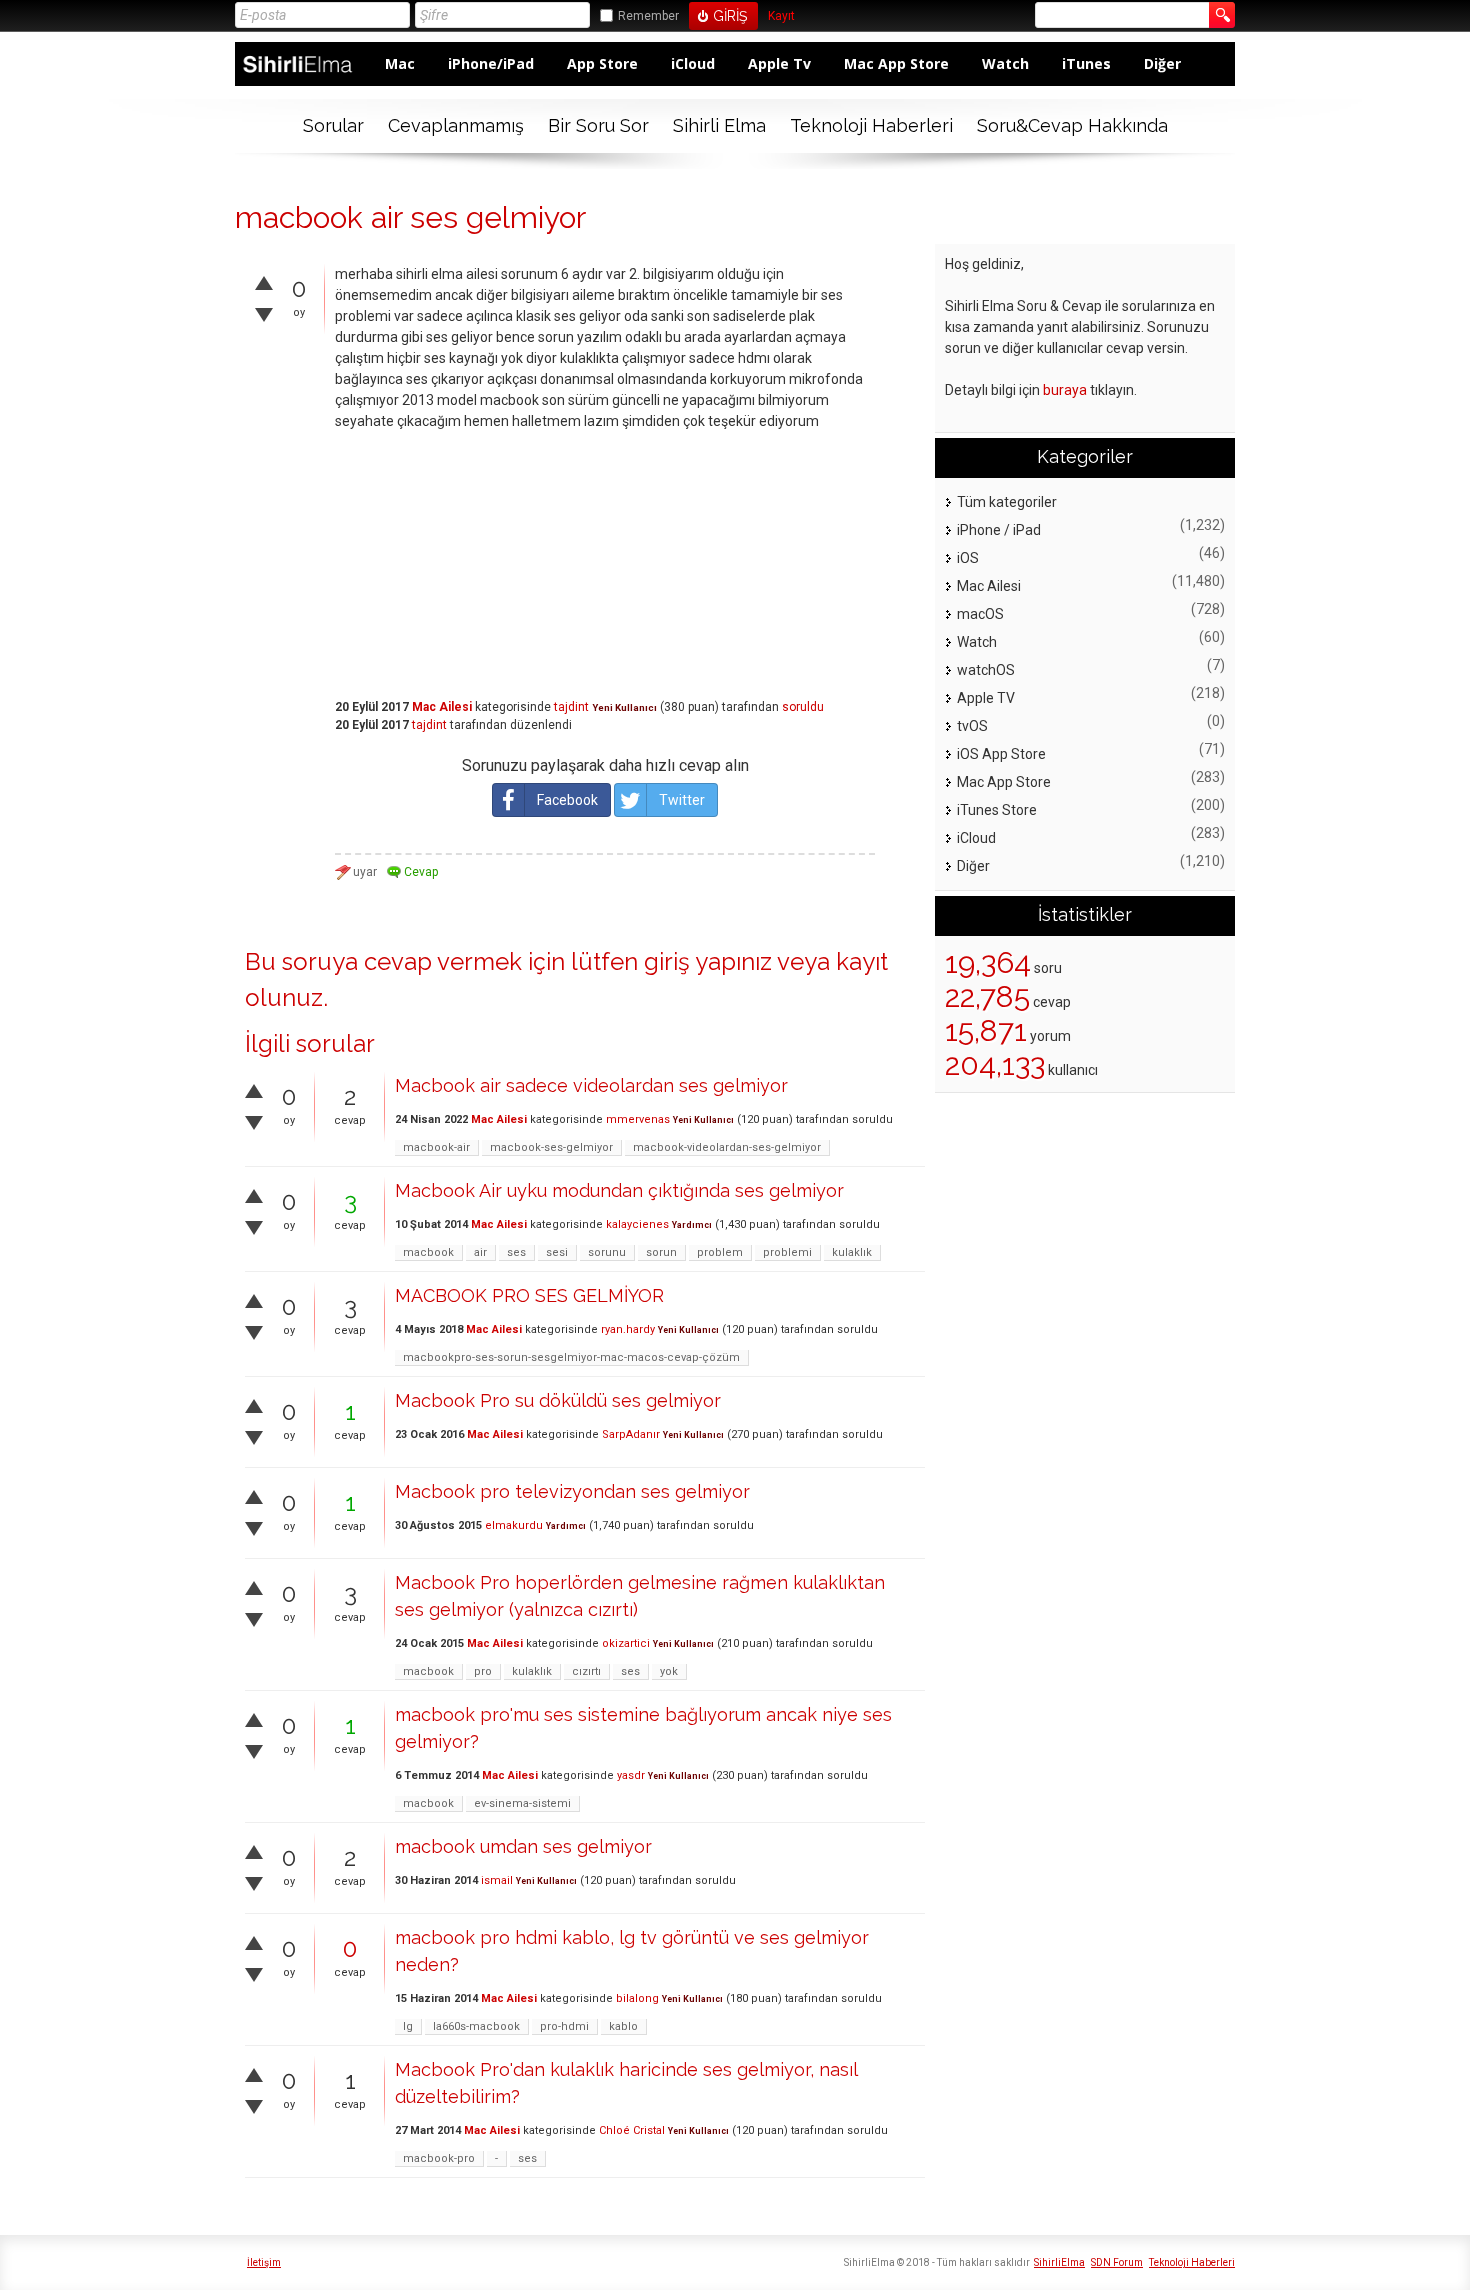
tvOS (972, 726)
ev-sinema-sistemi (522, 1803)
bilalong (637, 1998)
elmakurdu (514, 1525)
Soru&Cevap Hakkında (1072, 125)
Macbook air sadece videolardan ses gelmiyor (591, 1085)
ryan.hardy (628, 1329)
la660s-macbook (476, 2026)
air (480, 1252)
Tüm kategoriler (1007, 502)
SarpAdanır (631, 1434)
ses (516, 1252)
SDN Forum (1117, 2262)
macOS (980, 614)
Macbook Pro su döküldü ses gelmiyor (558, 1400)
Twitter (682, 800)
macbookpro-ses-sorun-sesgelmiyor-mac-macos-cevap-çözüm (571, 1357)
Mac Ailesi (442, 707)
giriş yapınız (708, 961)
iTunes (1086, 63)
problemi (787, 1252)
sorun (661, 1252)
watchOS (986, 670)
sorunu (607, 1252)
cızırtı (586, 1671)
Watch (1005, 63)
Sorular (333, 125)
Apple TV (986, 698)
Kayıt (781, 16)
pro (483, 1671)
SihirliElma (1059, 2262)
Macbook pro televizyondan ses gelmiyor (572, 1491)
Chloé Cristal (632, 2130)
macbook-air (436, 1147)
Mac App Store (896, 63)
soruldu (803, 707)
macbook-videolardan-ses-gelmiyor (727, 1147)
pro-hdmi (564, 2026)
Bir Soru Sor (598, 125)
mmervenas (638, 1119)
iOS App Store (1001, 754)
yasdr (631, 1775)
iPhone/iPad (491, 63)
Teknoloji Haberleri (871, 125)
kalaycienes (637, 1224)
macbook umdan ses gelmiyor (523, 1846)
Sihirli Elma (719, 125)
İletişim (264, 2262)
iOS (968, 558)
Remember (648, 16)
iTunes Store (997, 810)
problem (720, 1252)
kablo (623, 2026)
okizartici (626, 1643)
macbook (428, 1252)
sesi (557, 1252)
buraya (1065, 390)
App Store (602, 63)
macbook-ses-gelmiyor (551, 1147)
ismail (497, 1880)
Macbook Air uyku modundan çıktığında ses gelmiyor (619, 1190)
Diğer (1162, 63)
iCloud (693, 63)
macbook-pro (439, 2158)
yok (669, 1671)
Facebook (567, 800)
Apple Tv (779, 63)
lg (408, 2026)
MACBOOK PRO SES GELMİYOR (529, 1295)
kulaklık (852, 1252)
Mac (400, 63)
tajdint (571, 707)
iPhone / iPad (999, 530)
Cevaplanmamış (456, 125)
